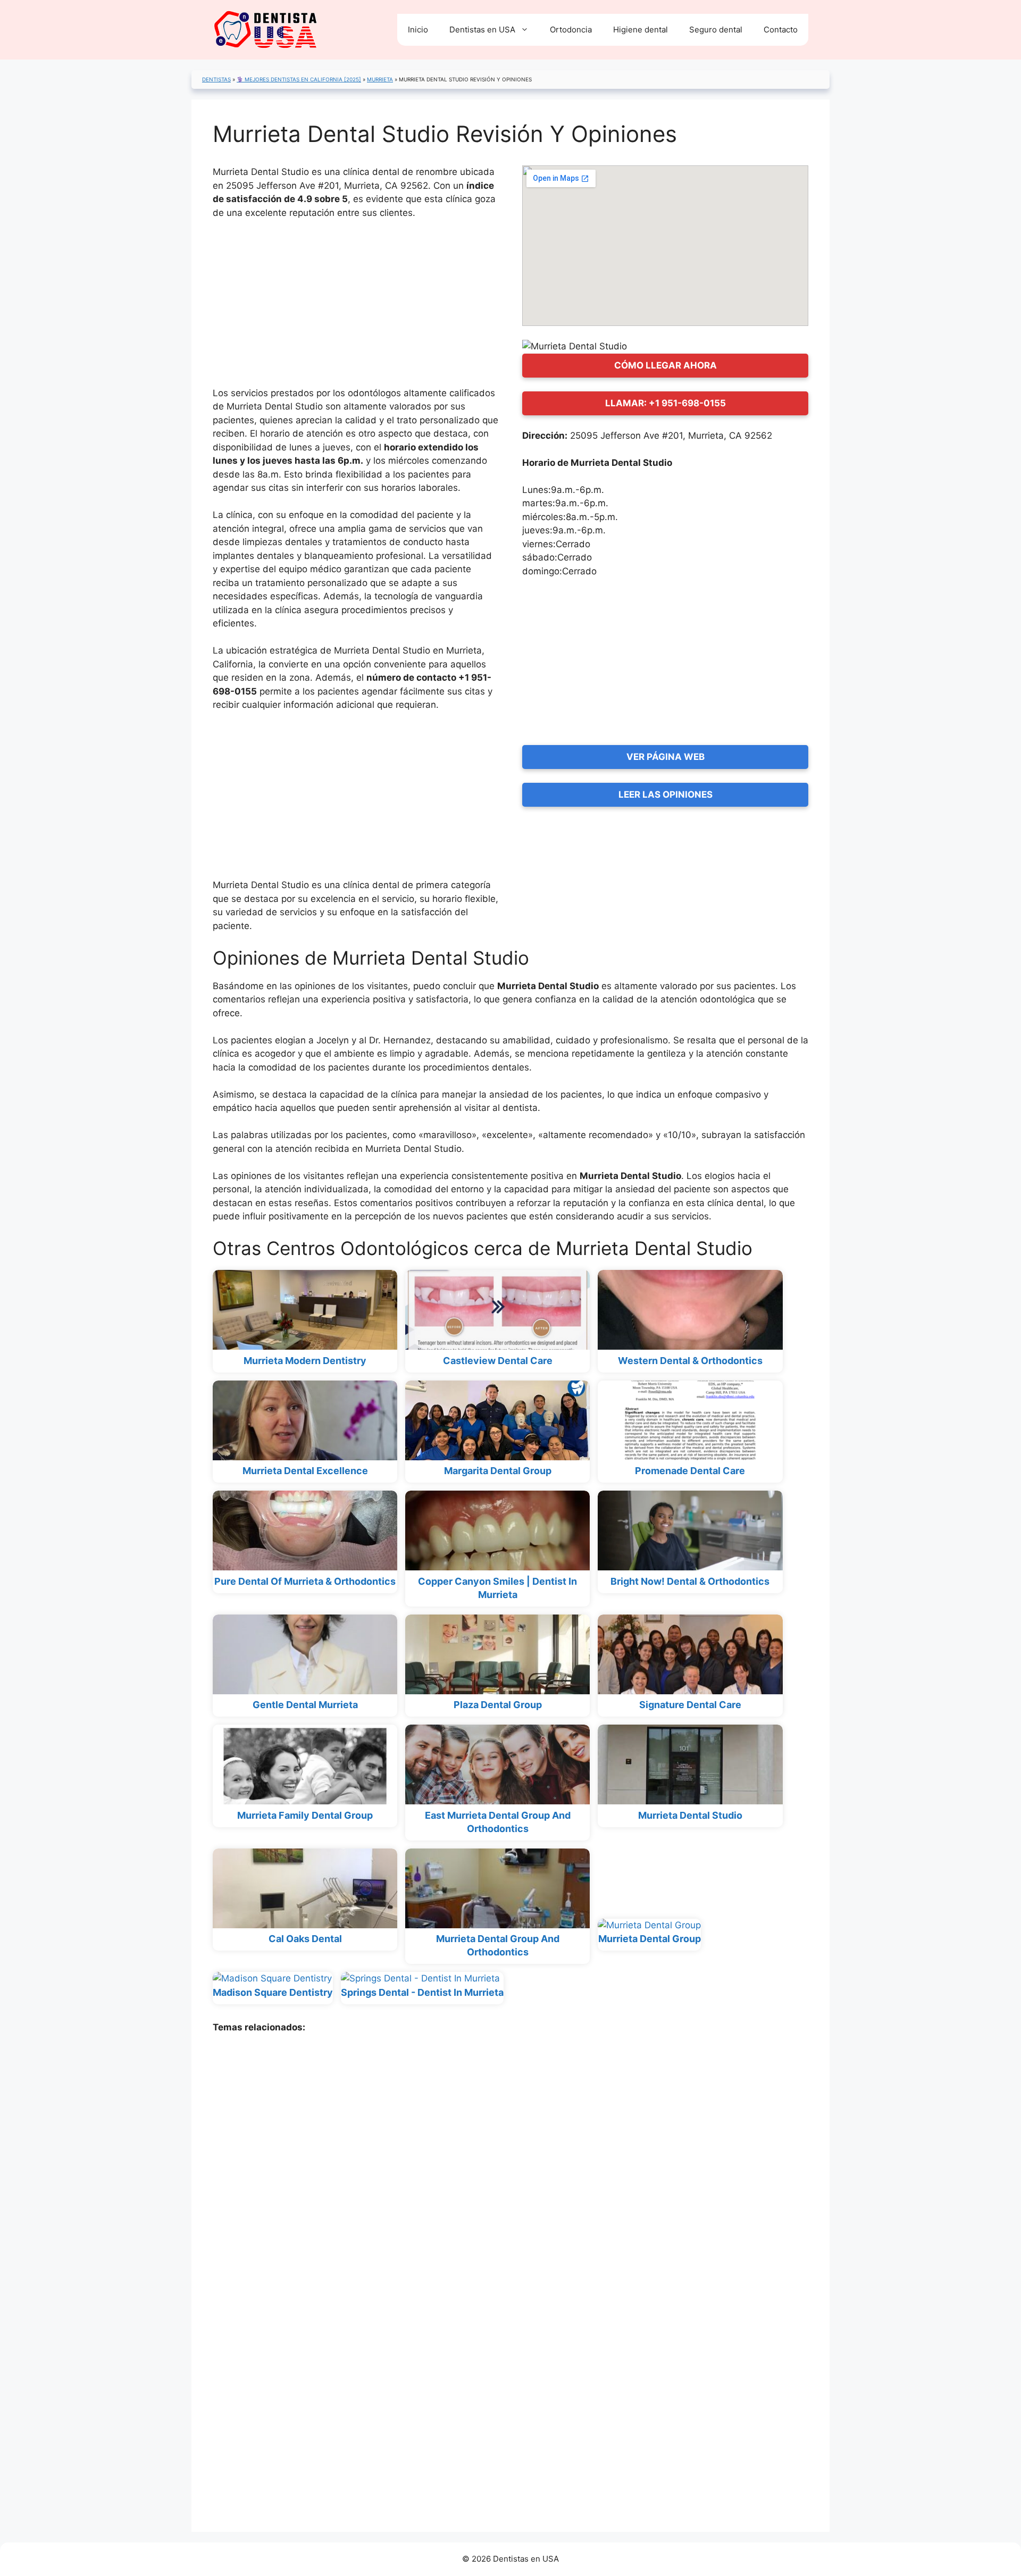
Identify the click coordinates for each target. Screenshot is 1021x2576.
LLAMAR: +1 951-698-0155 (666, 403)
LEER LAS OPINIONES (666, 794)
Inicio (418, 30)
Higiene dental (641, 30)
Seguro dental (716, 30)
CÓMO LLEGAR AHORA (666, 365)
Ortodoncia (571, 30)
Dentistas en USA (482, 30)
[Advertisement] (356, 308)
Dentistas (216, 79)
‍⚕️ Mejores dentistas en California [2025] (299, 79)
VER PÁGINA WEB (666, 757)
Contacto (781, 30)
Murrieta (380, 79)
